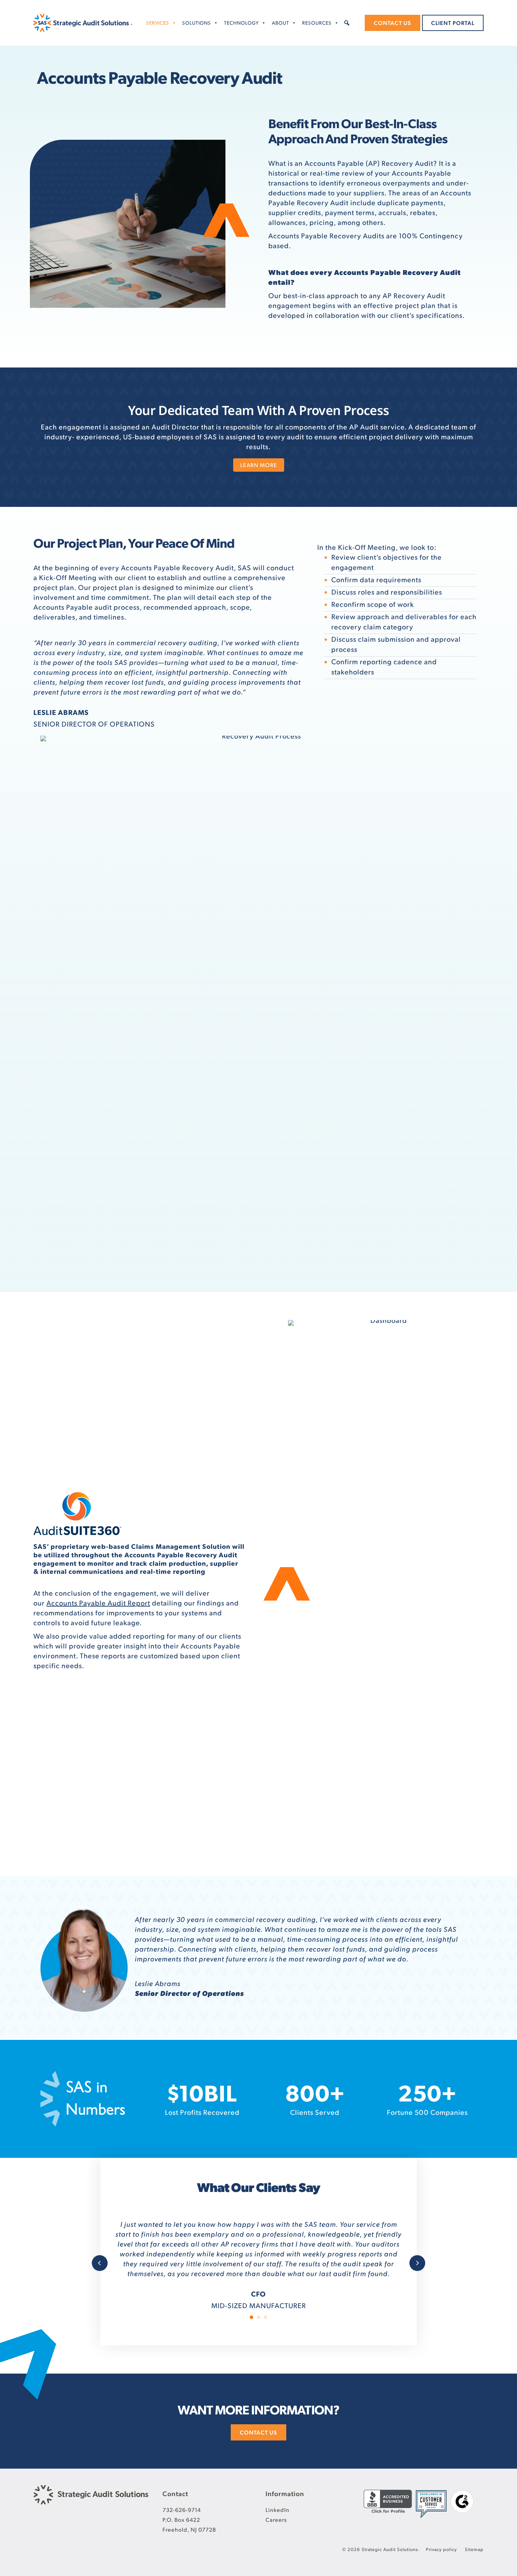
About (280, 23)
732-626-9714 (182, 2509)
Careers (276, 2519)
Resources (317, 23)
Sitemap (474, 2549)
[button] (347, 23)
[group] (202, 2099)
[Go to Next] (417, 2253)
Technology (241, 23)
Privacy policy (442, 2549)
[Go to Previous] (100, 2253)
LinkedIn (277, 2509)
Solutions (197, 23)
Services (158, 23)
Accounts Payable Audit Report (98, 1603)
